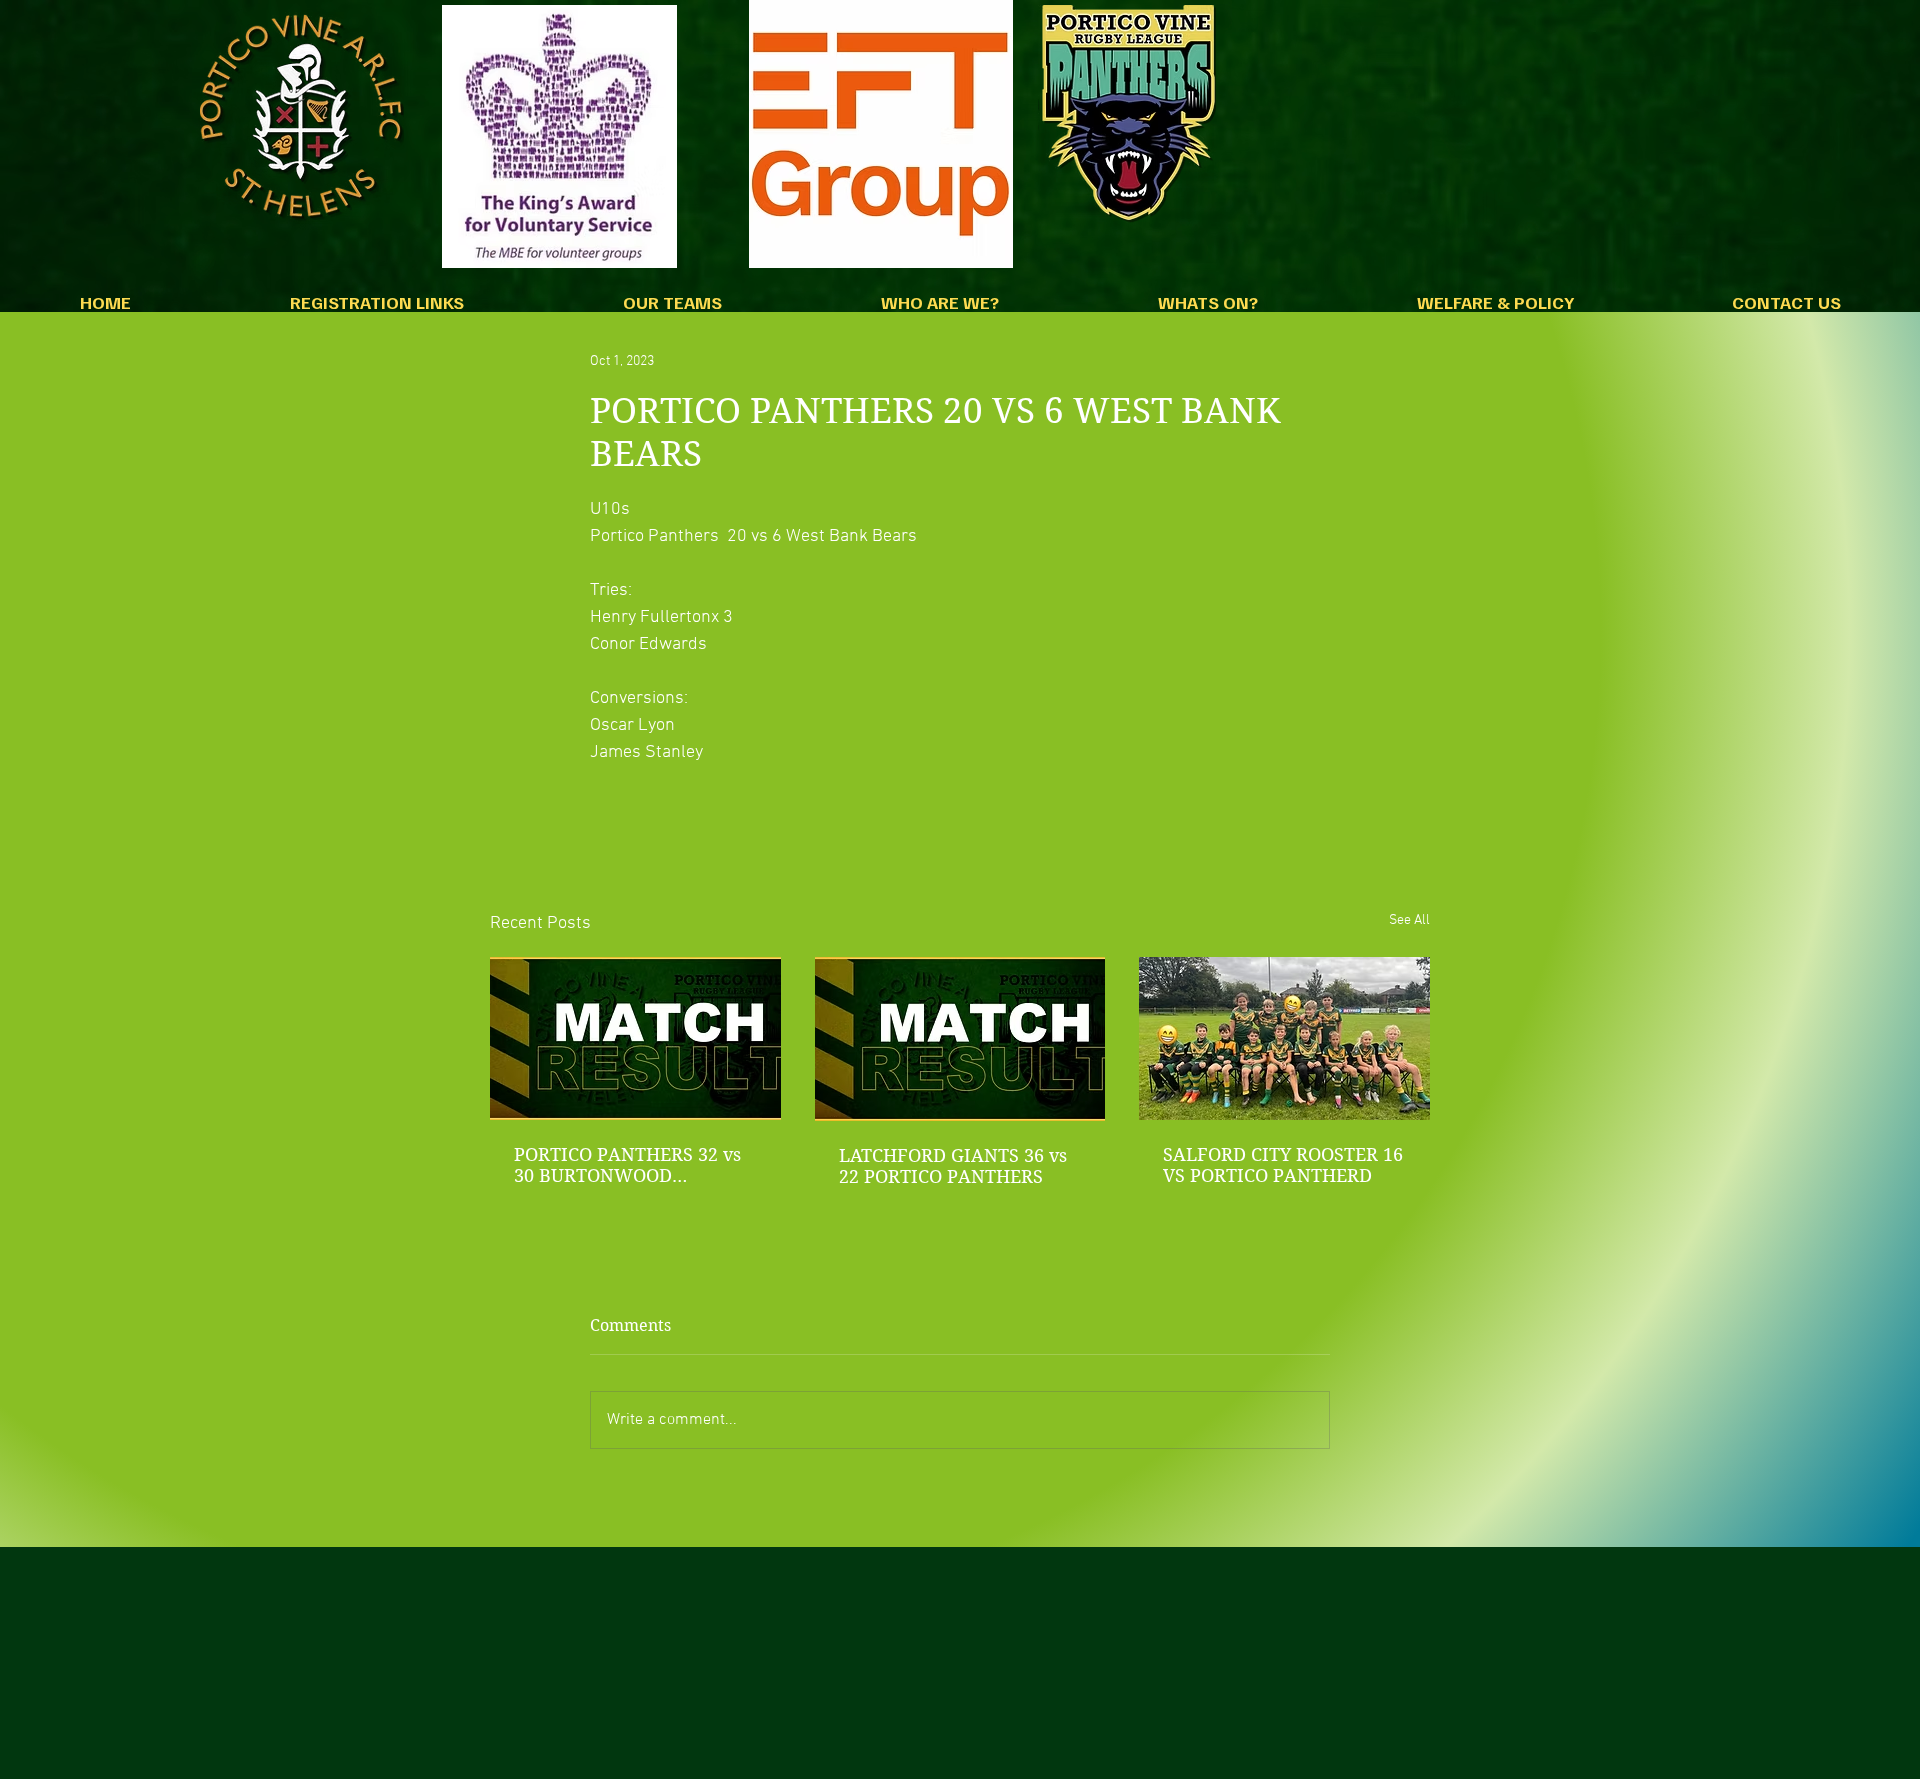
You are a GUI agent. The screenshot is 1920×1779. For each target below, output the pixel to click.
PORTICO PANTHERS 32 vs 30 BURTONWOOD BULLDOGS (627, 1165)
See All (1409, 920)
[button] (376, 308)
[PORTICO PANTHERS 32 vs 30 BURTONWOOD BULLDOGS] (635, 1038)
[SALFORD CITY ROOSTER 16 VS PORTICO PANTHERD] (1284, 1038)
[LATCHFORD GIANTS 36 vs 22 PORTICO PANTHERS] (960, 1039)
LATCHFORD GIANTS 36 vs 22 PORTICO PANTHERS (953, 1166)
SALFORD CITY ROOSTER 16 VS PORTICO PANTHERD (1283, 1165)
